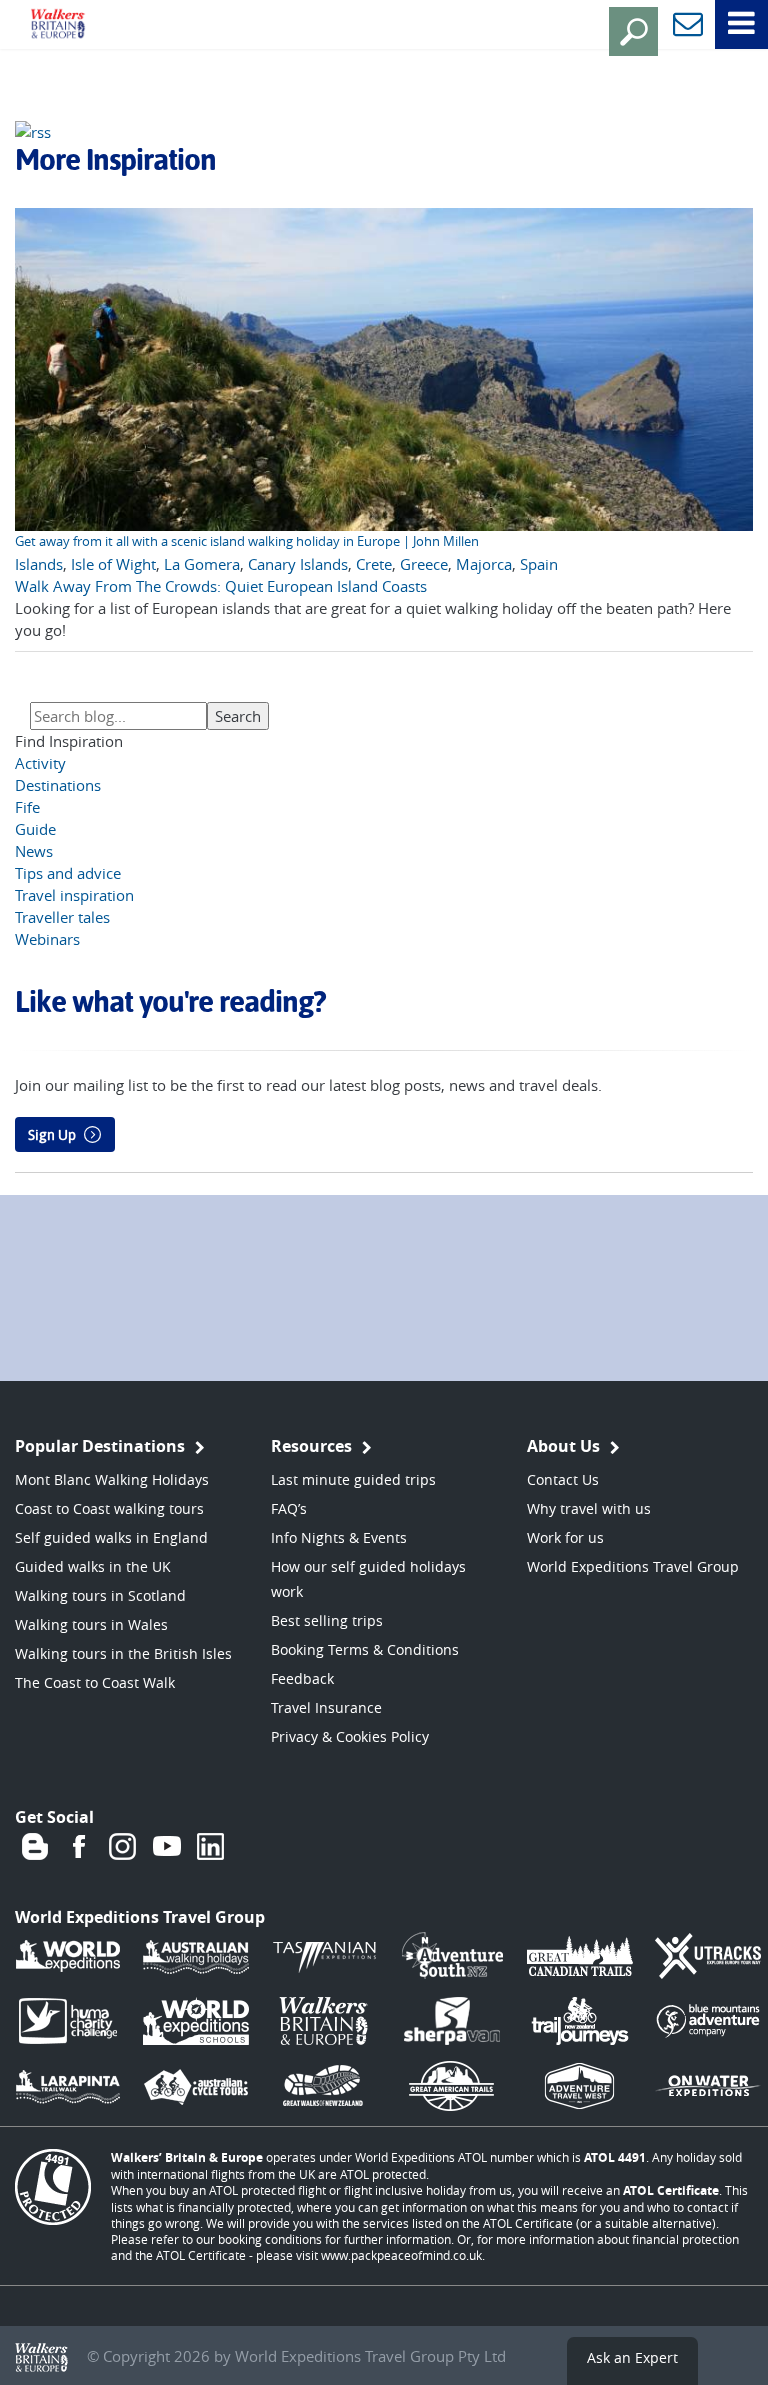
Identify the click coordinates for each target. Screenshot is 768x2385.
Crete (374, 564)
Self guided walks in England (111, 1537)
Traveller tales (62, 917)
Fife (27, 807)
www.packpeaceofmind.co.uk (401, 2255)
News (34, 851)
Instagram (123, 1847)
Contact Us (563, 1479)
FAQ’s (289, 1508)
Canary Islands (298, 564)
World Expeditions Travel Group (633, 1566)
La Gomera (202, 564)
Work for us (565, 1537)
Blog (35, 1847)
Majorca (484, 564)
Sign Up (52, 1135)
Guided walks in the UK (93, 1566)
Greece (424, 564)
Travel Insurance (326, 1707)
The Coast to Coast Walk (95, 1682)
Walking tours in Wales (91, 1624)
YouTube (167, 1847)
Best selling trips (327, 1620)
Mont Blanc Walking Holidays (112, 1479)
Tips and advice (68, 873)
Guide (35, 829)
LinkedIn (211, 1847)
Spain (539, 564)
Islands (39, 564)
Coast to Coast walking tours (109, 1508)
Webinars (47, 939)
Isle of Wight (113, 564)
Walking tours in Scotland (100, 1595)
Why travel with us (589, 1508)
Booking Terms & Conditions (365, 1649)
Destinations (58, 785)
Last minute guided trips (353, 1479)
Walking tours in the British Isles (123, 1653)
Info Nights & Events (339, 1537)
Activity (40, 763)
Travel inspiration (74, 895)
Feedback (302, 1678)
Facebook (79, 1847)
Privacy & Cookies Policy (350, 1736)
